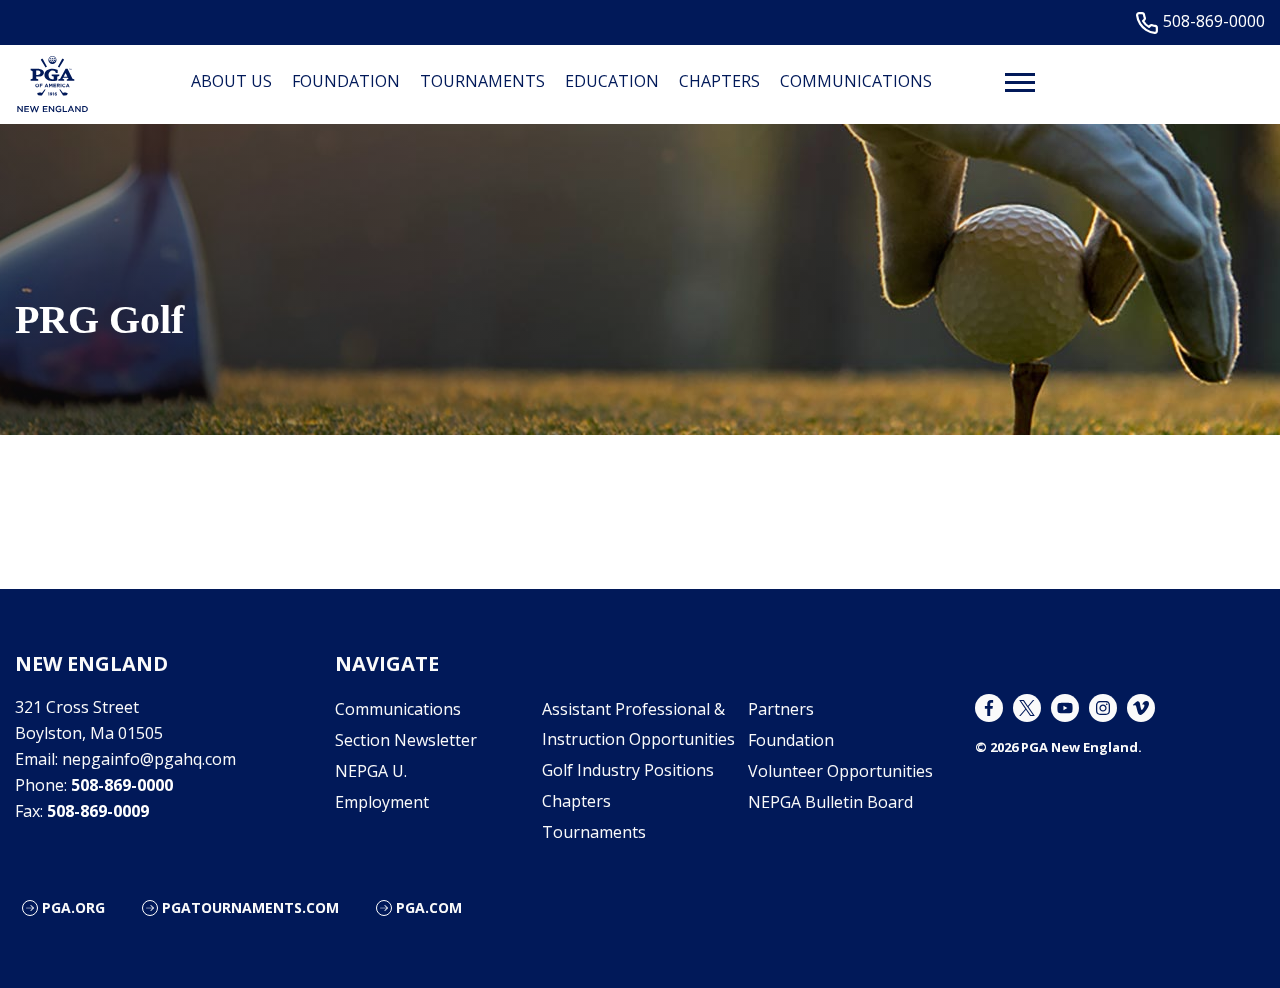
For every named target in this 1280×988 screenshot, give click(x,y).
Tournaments (482, 81)
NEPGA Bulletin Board (830, 802)
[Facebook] (989, 708)
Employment (382, 802)
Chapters (719, 81)
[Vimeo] (1141, 708)
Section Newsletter (406, 740)
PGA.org (73, 907)
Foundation (346, 81)
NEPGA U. (371, 771)
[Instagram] (1103, 708)
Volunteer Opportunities (840, 771)
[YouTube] (1065, 708)
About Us (231, 81)
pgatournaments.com (250, 907)
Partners (781, 709)
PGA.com (429, 907)
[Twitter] (1027, 708)
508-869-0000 (1214, 21)
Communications (856, 81)
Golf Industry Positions (628, 770)
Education (612, 81)
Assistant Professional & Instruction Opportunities (638, 724)
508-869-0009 (98, 811)
